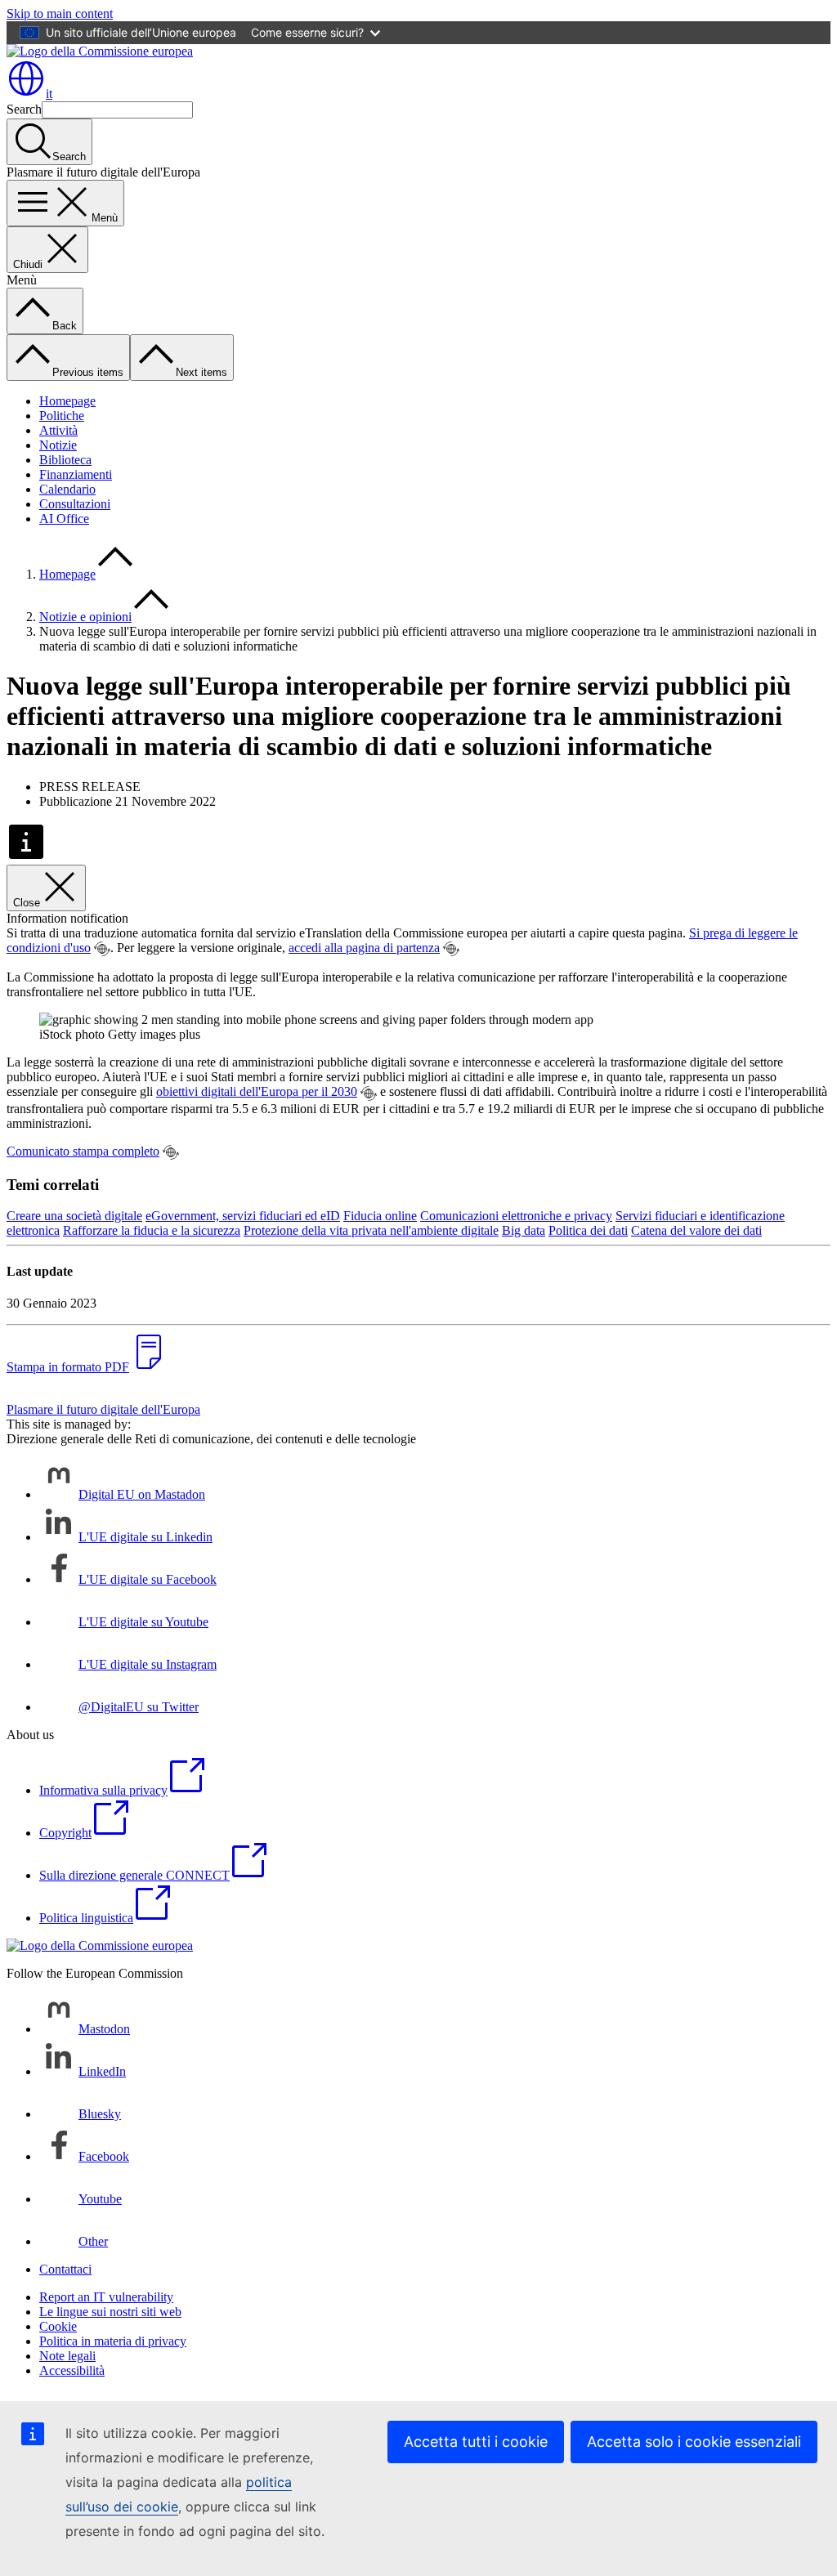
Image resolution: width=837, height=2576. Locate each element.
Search (24, 109)
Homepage (67, 401)
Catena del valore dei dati (696, 1230)
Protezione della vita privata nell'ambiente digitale (371, 1230)
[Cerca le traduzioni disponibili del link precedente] (102, 949)
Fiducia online (380, 1216)
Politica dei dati (588, 1230)
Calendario (67, 489)
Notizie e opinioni (85, 617)
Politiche (62, 416)
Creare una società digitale (74, 1216)
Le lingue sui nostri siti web (110, 2312)
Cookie (58, 2326)
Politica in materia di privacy (113, 2341)
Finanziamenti (76, 474)
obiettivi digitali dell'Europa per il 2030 (257, 1091)
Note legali (67, 2356)
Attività (58, 430)
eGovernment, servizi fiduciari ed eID (243, 1216)
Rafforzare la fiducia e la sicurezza (152, 1230)
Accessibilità (72, 2370)
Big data (524, 1230)
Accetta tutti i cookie (476, 2442)
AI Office (64, 519)
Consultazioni (75, 504)
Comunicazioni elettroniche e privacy (516, 1216)
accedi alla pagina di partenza (364, 948)
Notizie (58, 445)
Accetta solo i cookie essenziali (694, 2442)
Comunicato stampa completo (83, 1151)
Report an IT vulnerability (106, 2297)
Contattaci (65, 2269)
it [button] (49, 94)
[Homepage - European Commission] (100, 51)
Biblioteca (65, 460)
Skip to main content (60, 13)
